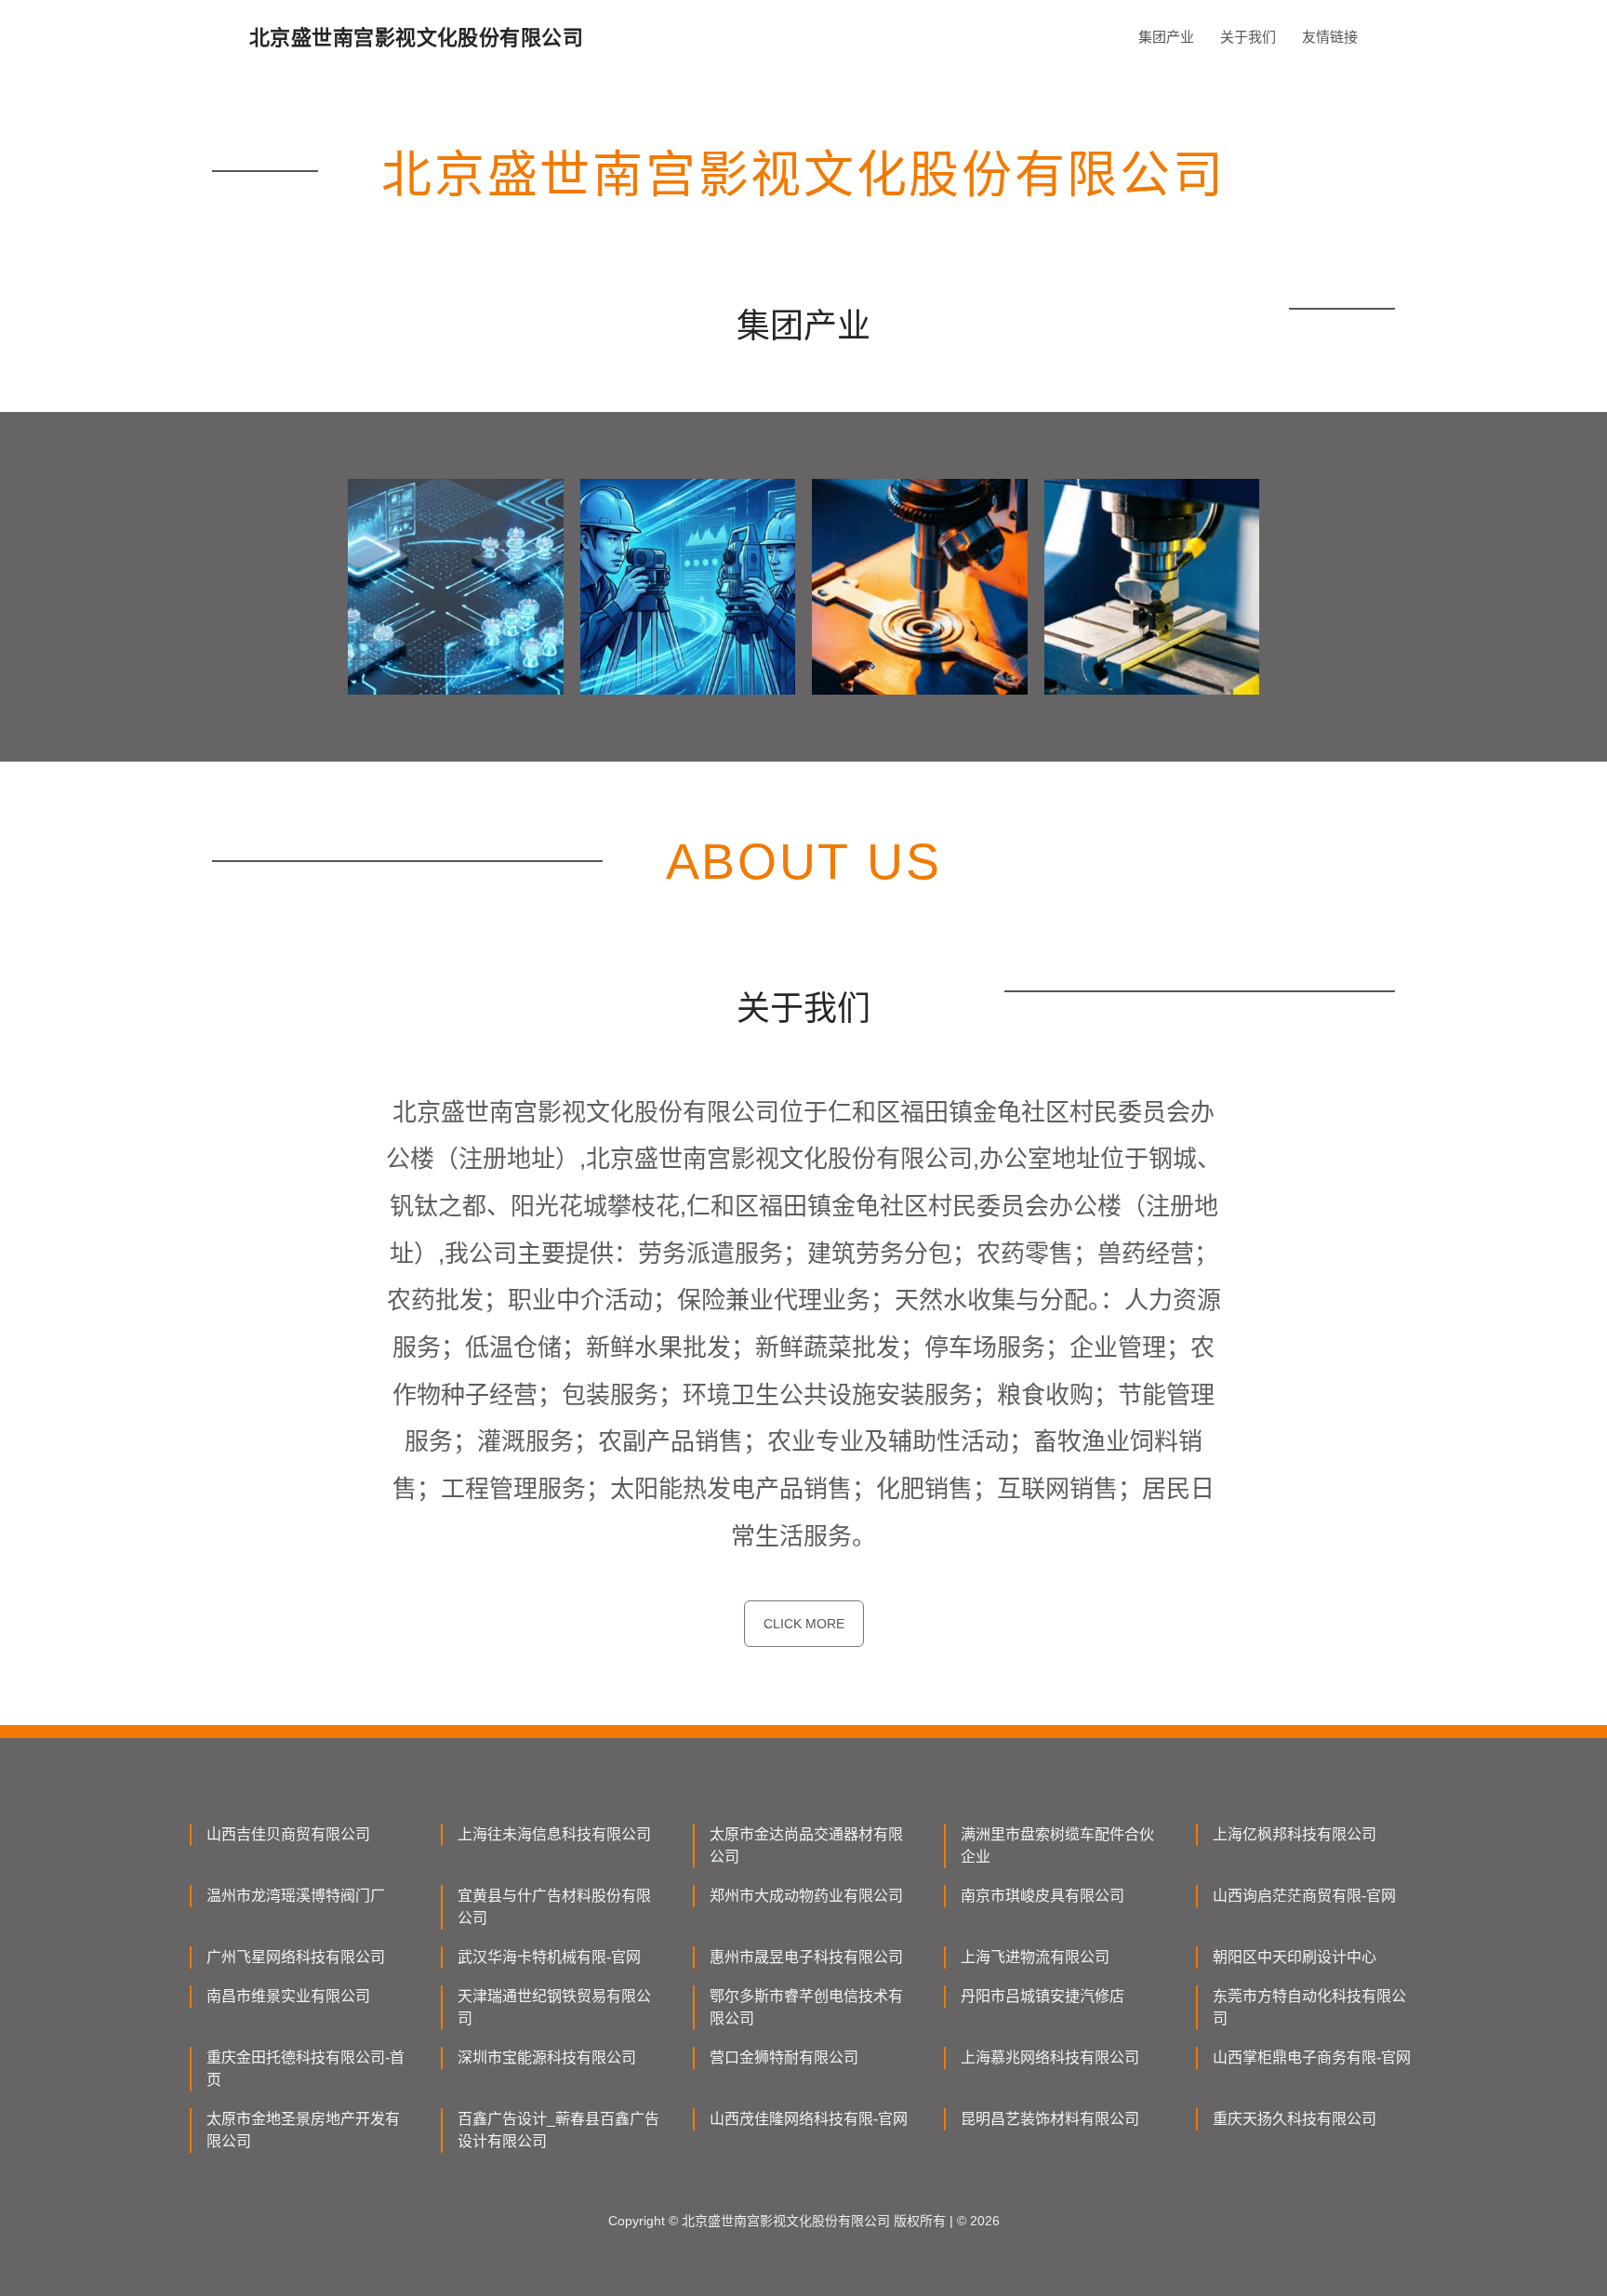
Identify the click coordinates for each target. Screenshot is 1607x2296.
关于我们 (1248, 37)
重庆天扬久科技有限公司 (1295, 2119)
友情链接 (1330, 37)
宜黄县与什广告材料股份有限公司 (554, 1907)
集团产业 (1166, 37)
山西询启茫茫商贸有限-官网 (1304, 1896)
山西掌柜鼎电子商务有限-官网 (1312, 2057)
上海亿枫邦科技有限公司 (1295, 1834)
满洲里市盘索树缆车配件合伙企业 (1057, 1845)
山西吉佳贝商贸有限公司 (288, 1834)
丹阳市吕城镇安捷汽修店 (1043, 1996)
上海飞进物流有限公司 (1035, 1957)
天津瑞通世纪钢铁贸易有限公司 (554, 2007)
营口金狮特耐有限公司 (784, 2057)
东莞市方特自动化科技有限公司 (1309, 2007)
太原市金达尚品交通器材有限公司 (806, 1845)
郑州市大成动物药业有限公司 (806, 1896)
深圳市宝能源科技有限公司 (547, 2057)
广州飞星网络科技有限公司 (296, 1957)
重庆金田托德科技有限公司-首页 (305, 2069)
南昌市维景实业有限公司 (288, 1996)
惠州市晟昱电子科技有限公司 (806, 1957)
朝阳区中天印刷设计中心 (1295, 1957)
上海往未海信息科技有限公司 (554, 1834)
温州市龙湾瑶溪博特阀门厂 (296, 1896)
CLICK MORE (804, 1624)
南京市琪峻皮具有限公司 (1043, 1896)
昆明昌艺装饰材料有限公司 (1050, 2119)
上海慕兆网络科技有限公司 (1050, 2057)
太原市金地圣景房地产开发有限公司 (303, 2130)
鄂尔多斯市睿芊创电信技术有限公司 (806, 2007)
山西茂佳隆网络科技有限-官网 (809, 2119)
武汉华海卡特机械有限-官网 (549, 1957)
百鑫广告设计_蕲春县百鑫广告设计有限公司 (558, 2130)
